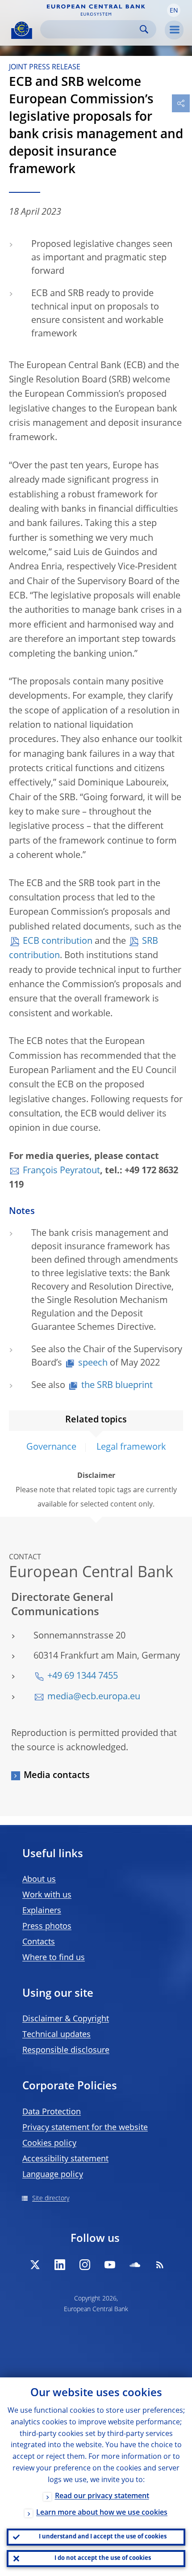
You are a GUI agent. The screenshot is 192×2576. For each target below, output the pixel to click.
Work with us (47, 1895)
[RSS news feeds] (160, 2265)
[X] (35, 2265)
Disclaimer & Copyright (66, 2019)
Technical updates (56, 2035)
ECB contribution (58, 942)
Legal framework (131, 1447)
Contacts (39, 1942)
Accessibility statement (65, 2159)
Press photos (47, 1927)
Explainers (42, 1911)
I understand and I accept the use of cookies (103, 2537)
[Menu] (174, 30)
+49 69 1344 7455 (83, 1676)
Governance (51, 1447)
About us (39, 1880)
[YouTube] (110, 2265)
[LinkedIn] (60, 2265)
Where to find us (54, 1958)
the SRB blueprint (117, 1386)
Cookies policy (49, 2143)
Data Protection (52, 2112)
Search (144, 29)
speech (93, 1363)
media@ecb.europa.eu (94, 1697)
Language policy (53, 2175)
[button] (174, 10)
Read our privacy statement (102, 2496)
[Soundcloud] (135, 2265)
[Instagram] (85, 2265)
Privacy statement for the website (85, 2128)
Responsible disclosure (66, 2050)
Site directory (51, 2198)
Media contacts (57, 1776)
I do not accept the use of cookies (103, 2558)
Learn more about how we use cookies (102, 2513)
